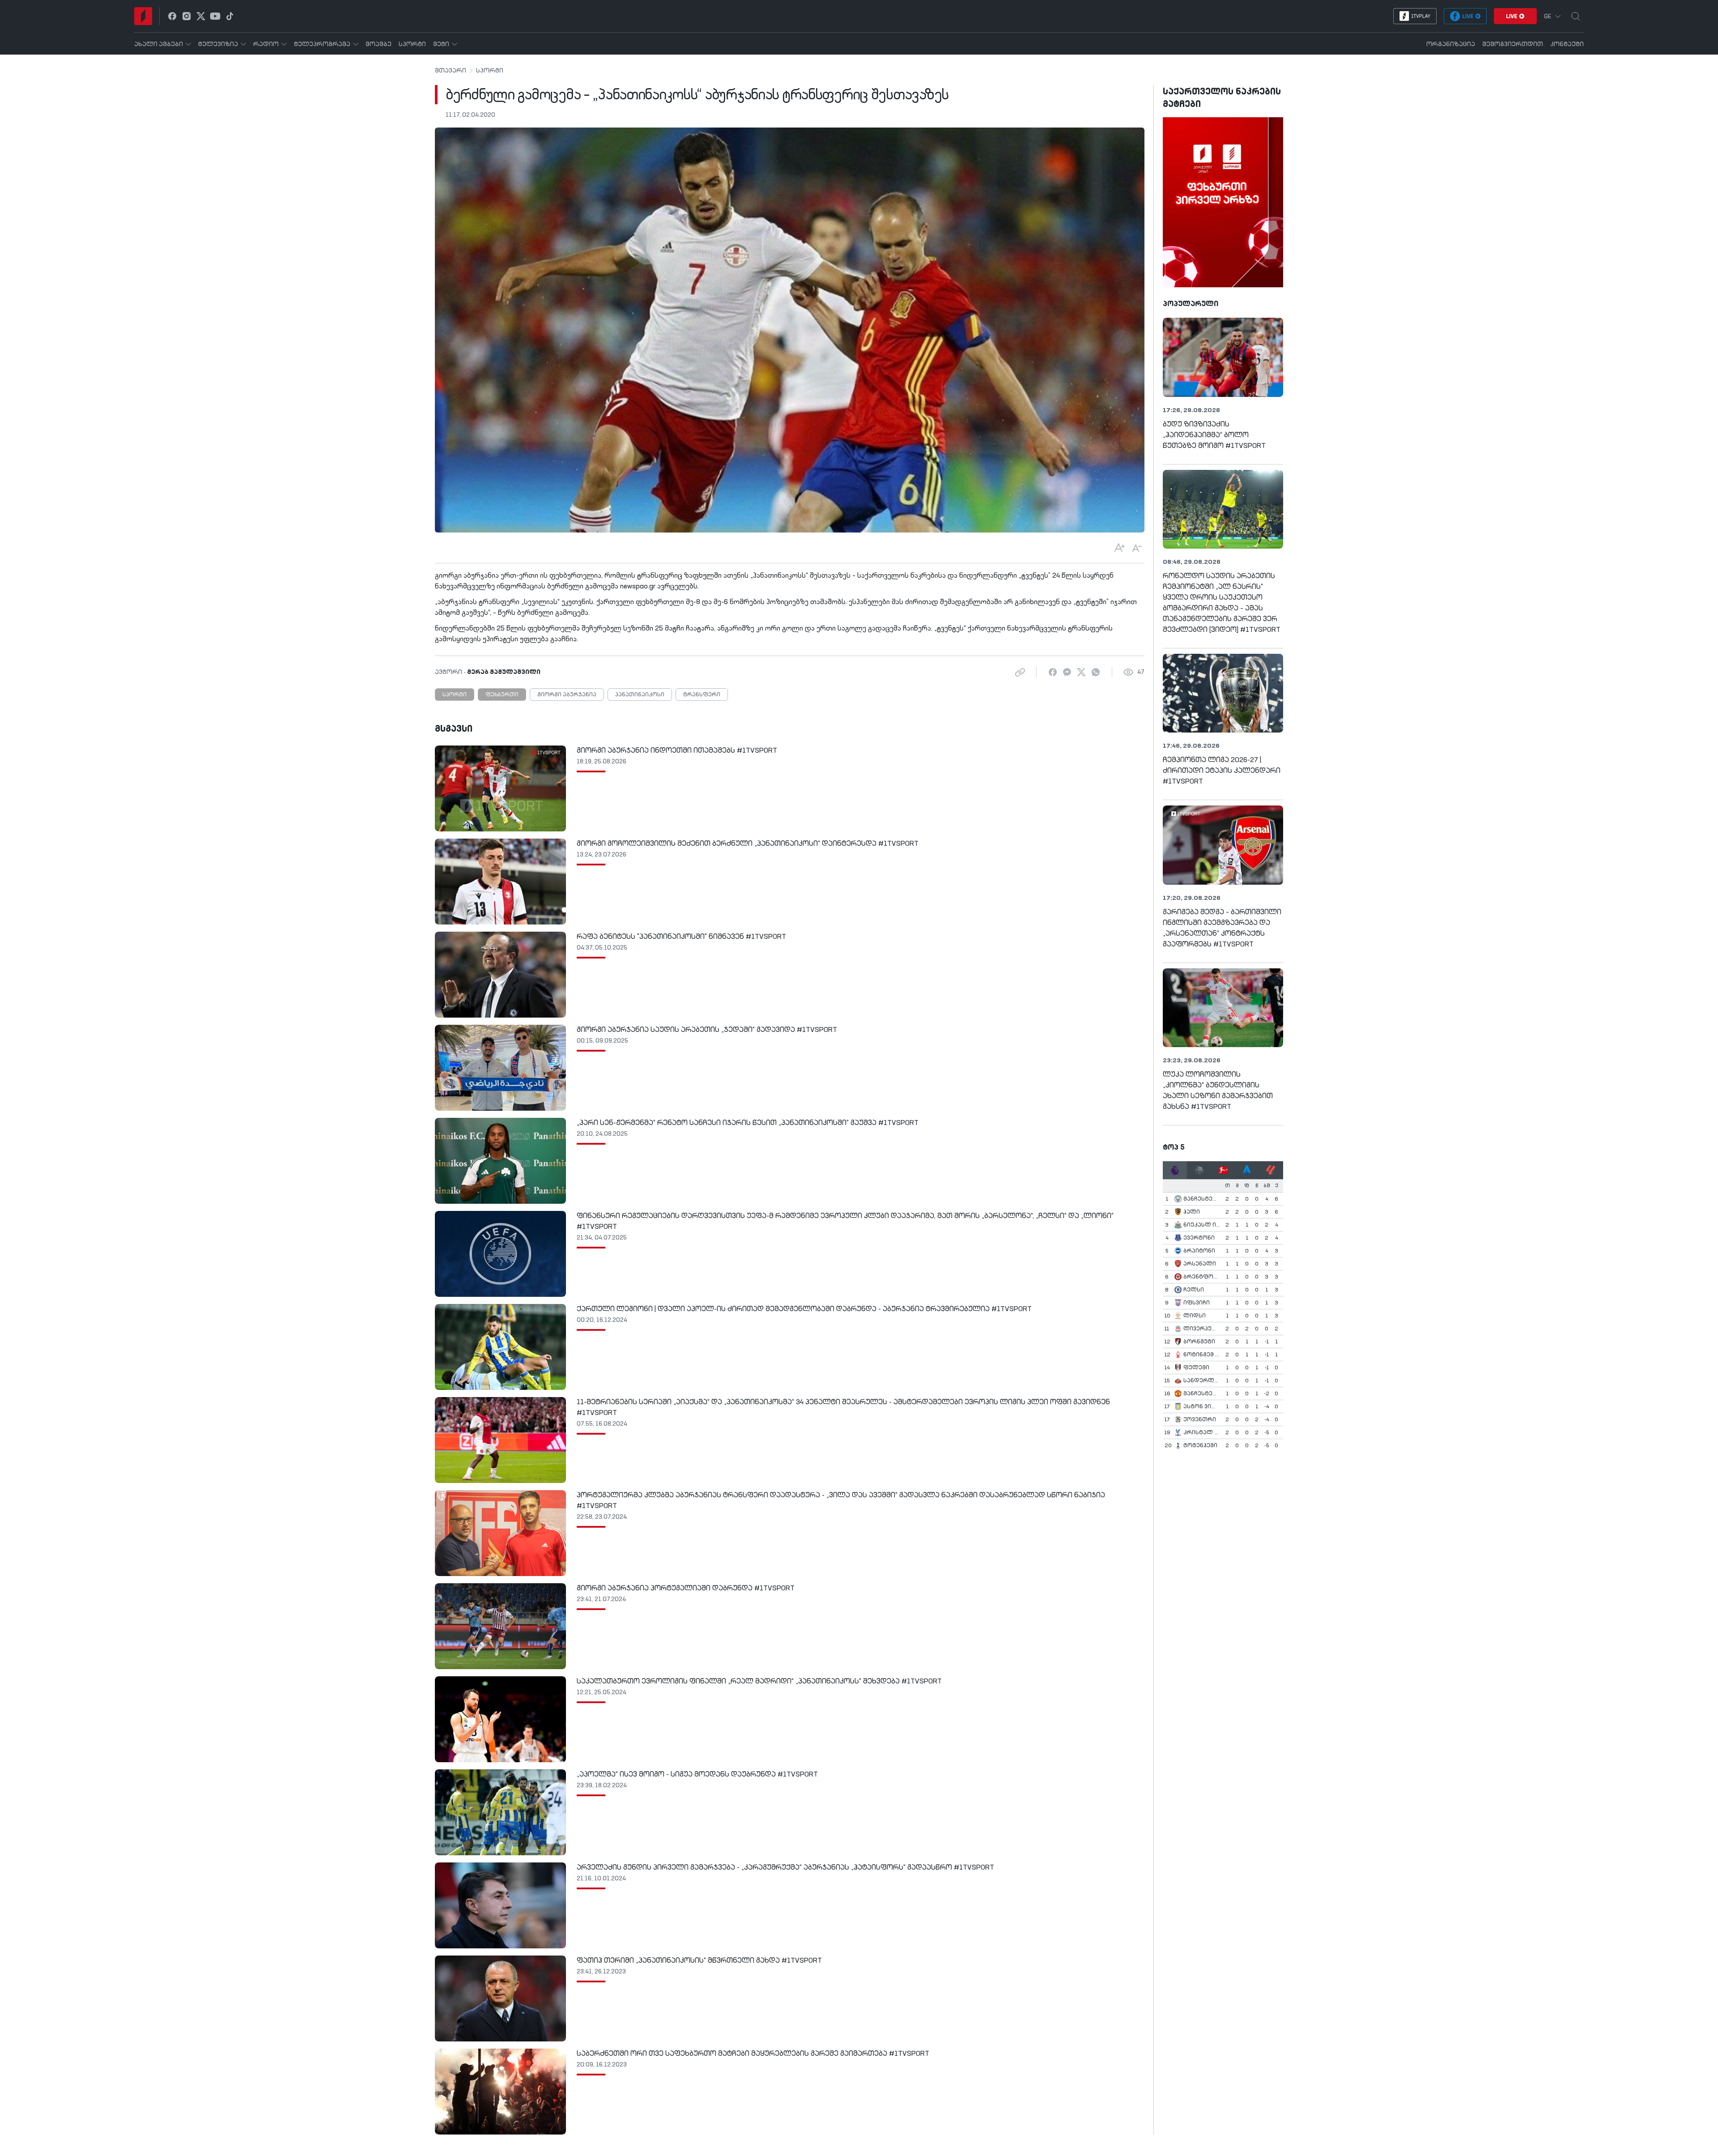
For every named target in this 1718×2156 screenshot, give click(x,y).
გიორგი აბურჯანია (567, 695)
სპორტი (490, 71)
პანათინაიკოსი (640, 695)
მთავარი (451, 71)
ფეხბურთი (502, 695)
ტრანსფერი (702, 695)
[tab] (1175, 1170)
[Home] (143, 16)
